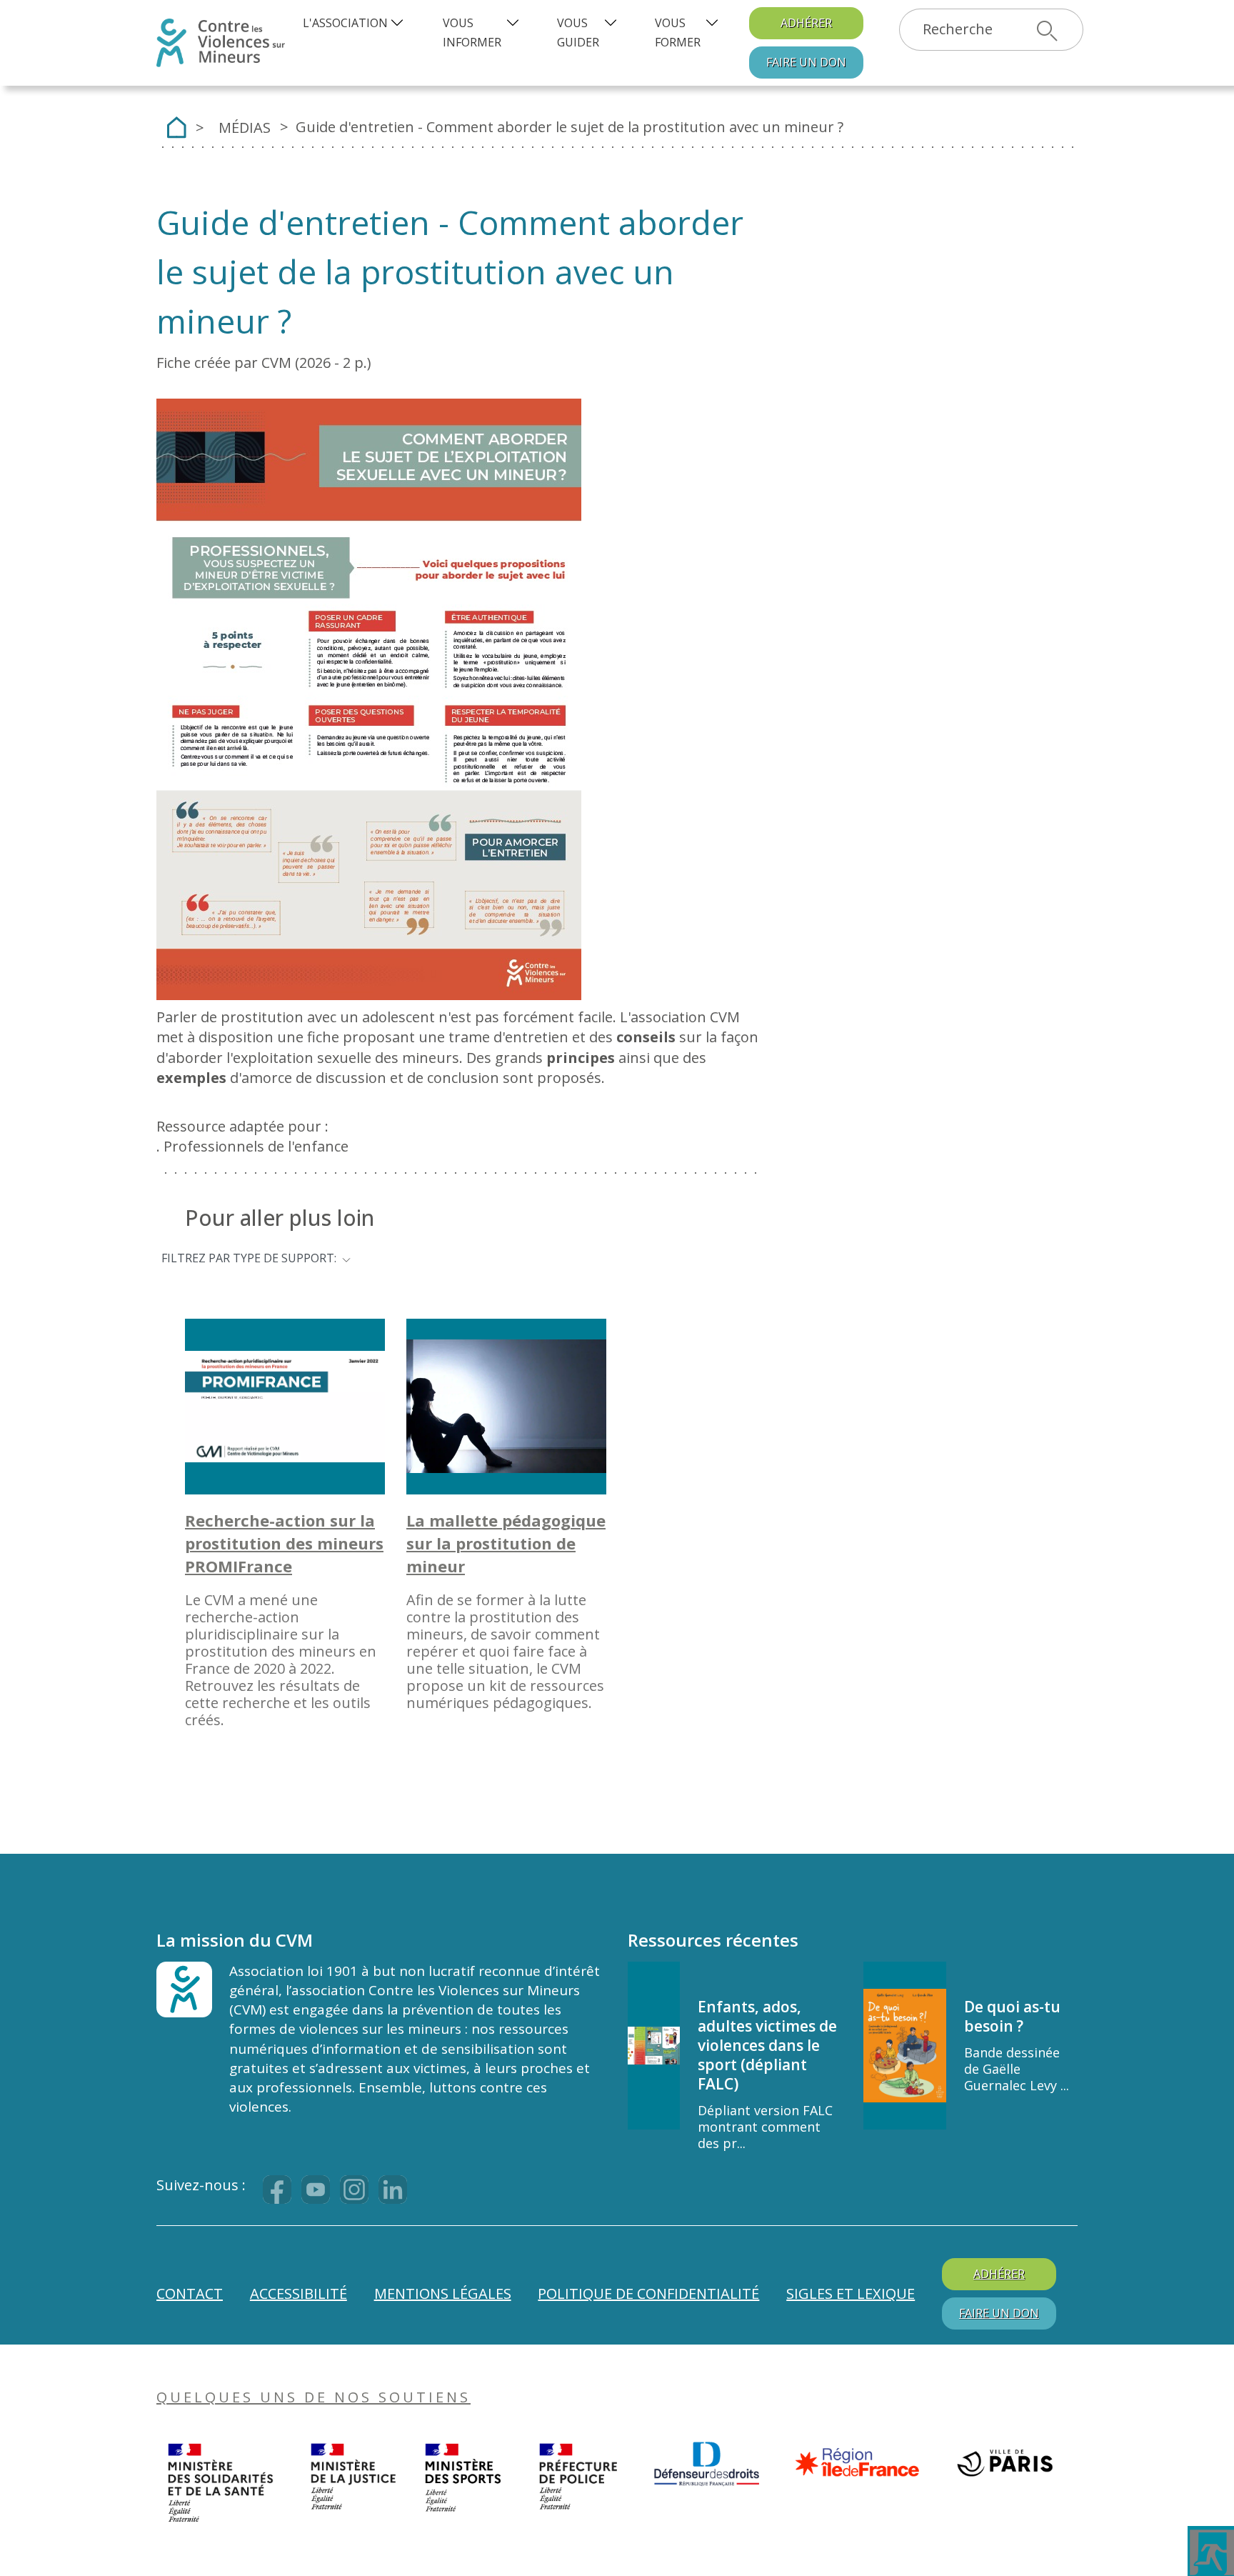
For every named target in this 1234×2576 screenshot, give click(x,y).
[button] (355, 23)
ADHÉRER (806, 23)
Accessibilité (299, 2293)
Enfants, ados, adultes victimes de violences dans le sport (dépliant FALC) (767, 2045)
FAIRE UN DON (999, 2313)
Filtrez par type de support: (249, 1257)
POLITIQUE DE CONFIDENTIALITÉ (648, 2293)
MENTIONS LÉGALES (443, 2293)
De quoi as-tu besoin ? (1012, 2016)
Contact (190, 2293)
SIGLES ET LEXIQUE (851, 2293)
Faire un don (806, 62)
